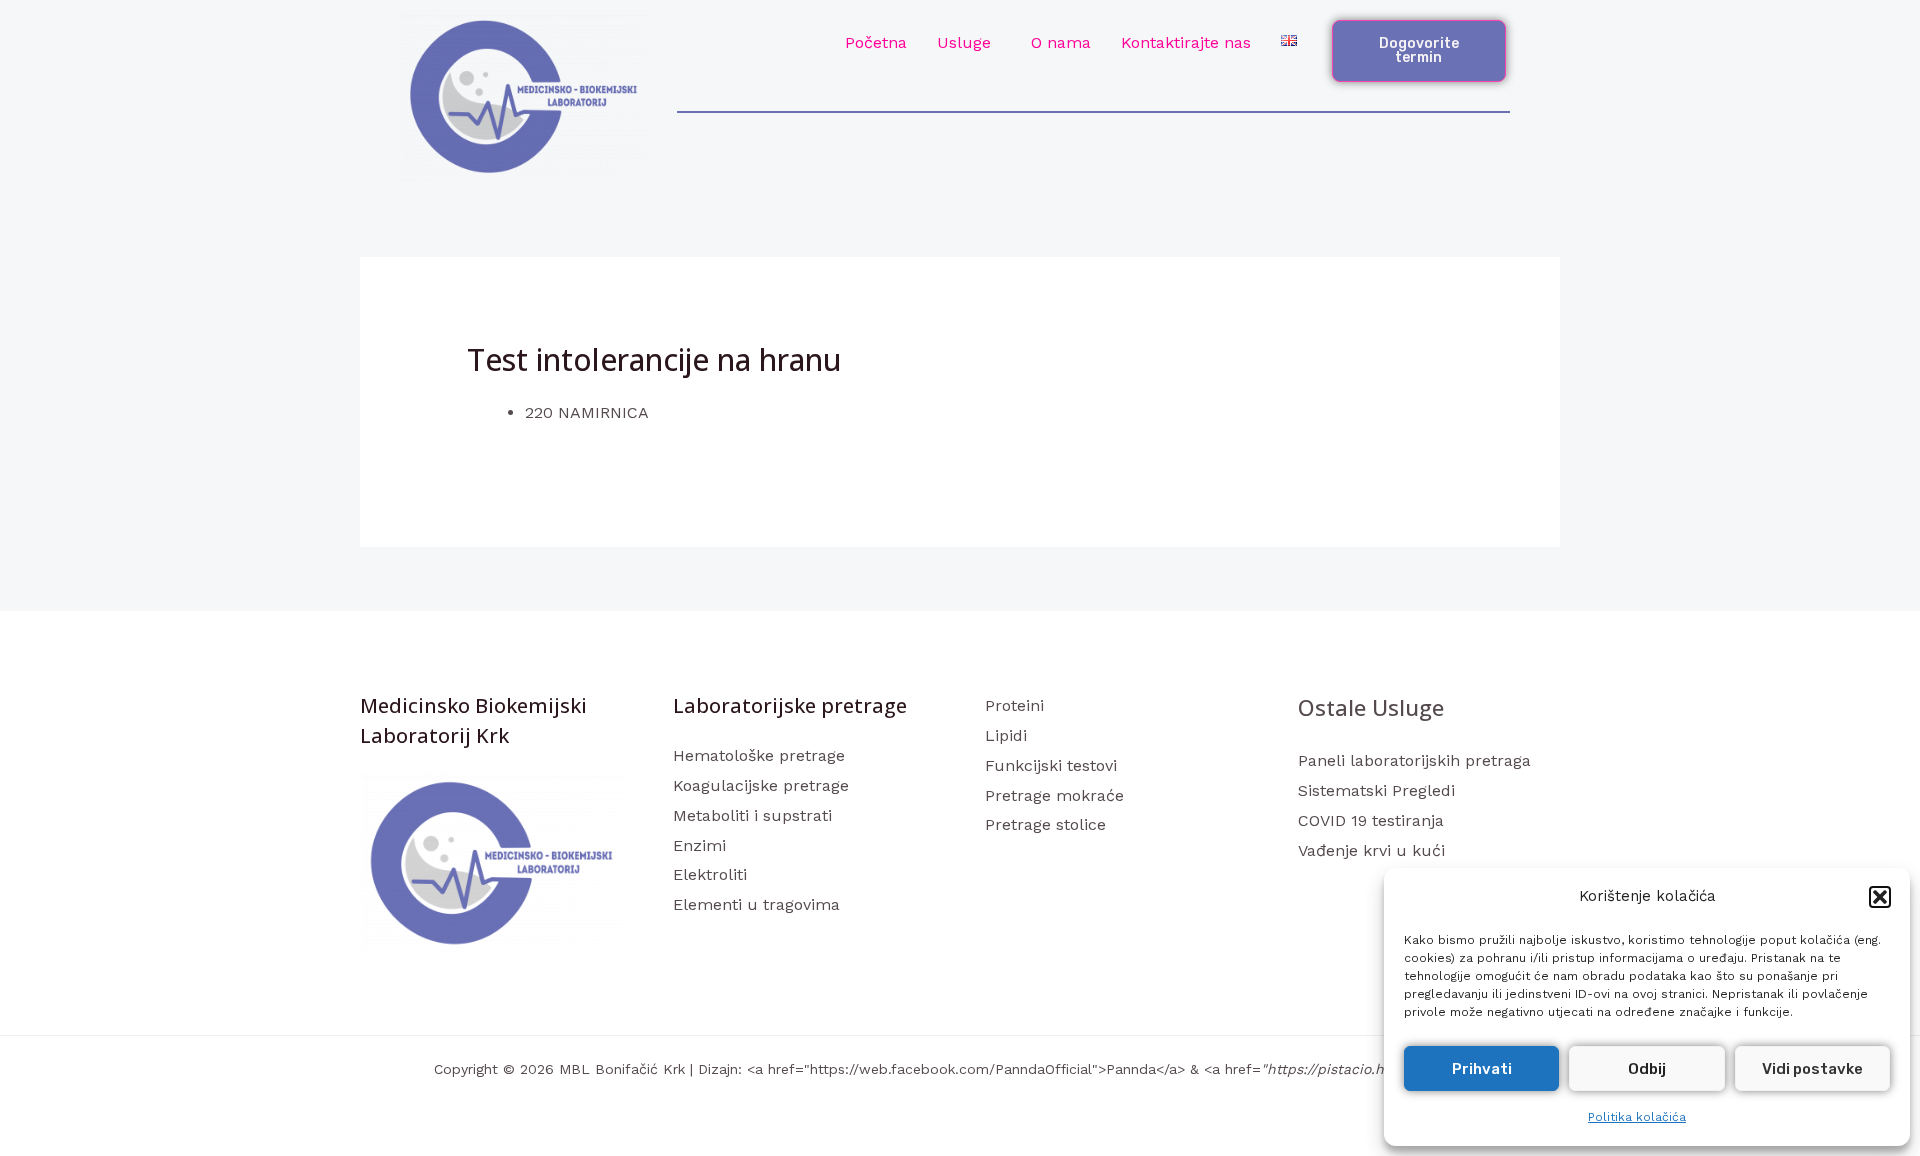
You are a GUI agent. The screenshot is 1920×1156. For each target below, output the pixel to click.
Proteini (1014, 705)
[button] (1880, 897)
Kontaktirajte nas (1186, 42)
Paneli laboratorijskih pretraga (1414, 760)
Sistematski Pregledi (1376, 790)
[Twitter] (1338, 889)
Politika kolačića (1637, 1117)
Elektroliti (710, 874)
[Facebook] (1311, 889)
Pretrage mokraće (1054, 795)
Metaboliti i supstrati (752, 815)
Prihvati (1482, 1069)
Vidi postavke (1812, 1069)
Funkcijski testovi (1051, 765)
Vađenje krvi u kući (1371, 850)
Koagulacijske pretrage (761, 785)
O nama (1061, 42)
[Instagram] (1365, 889)
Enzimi (699, 845)
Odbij (1647, 1069)
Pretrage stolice (1045, 824)
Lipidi (1006, 735)
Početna (876, 42)
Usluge (964, 42)
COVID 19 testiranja (1371, 820)
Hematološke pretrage (759, 755)
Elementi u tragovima (756, 904)
